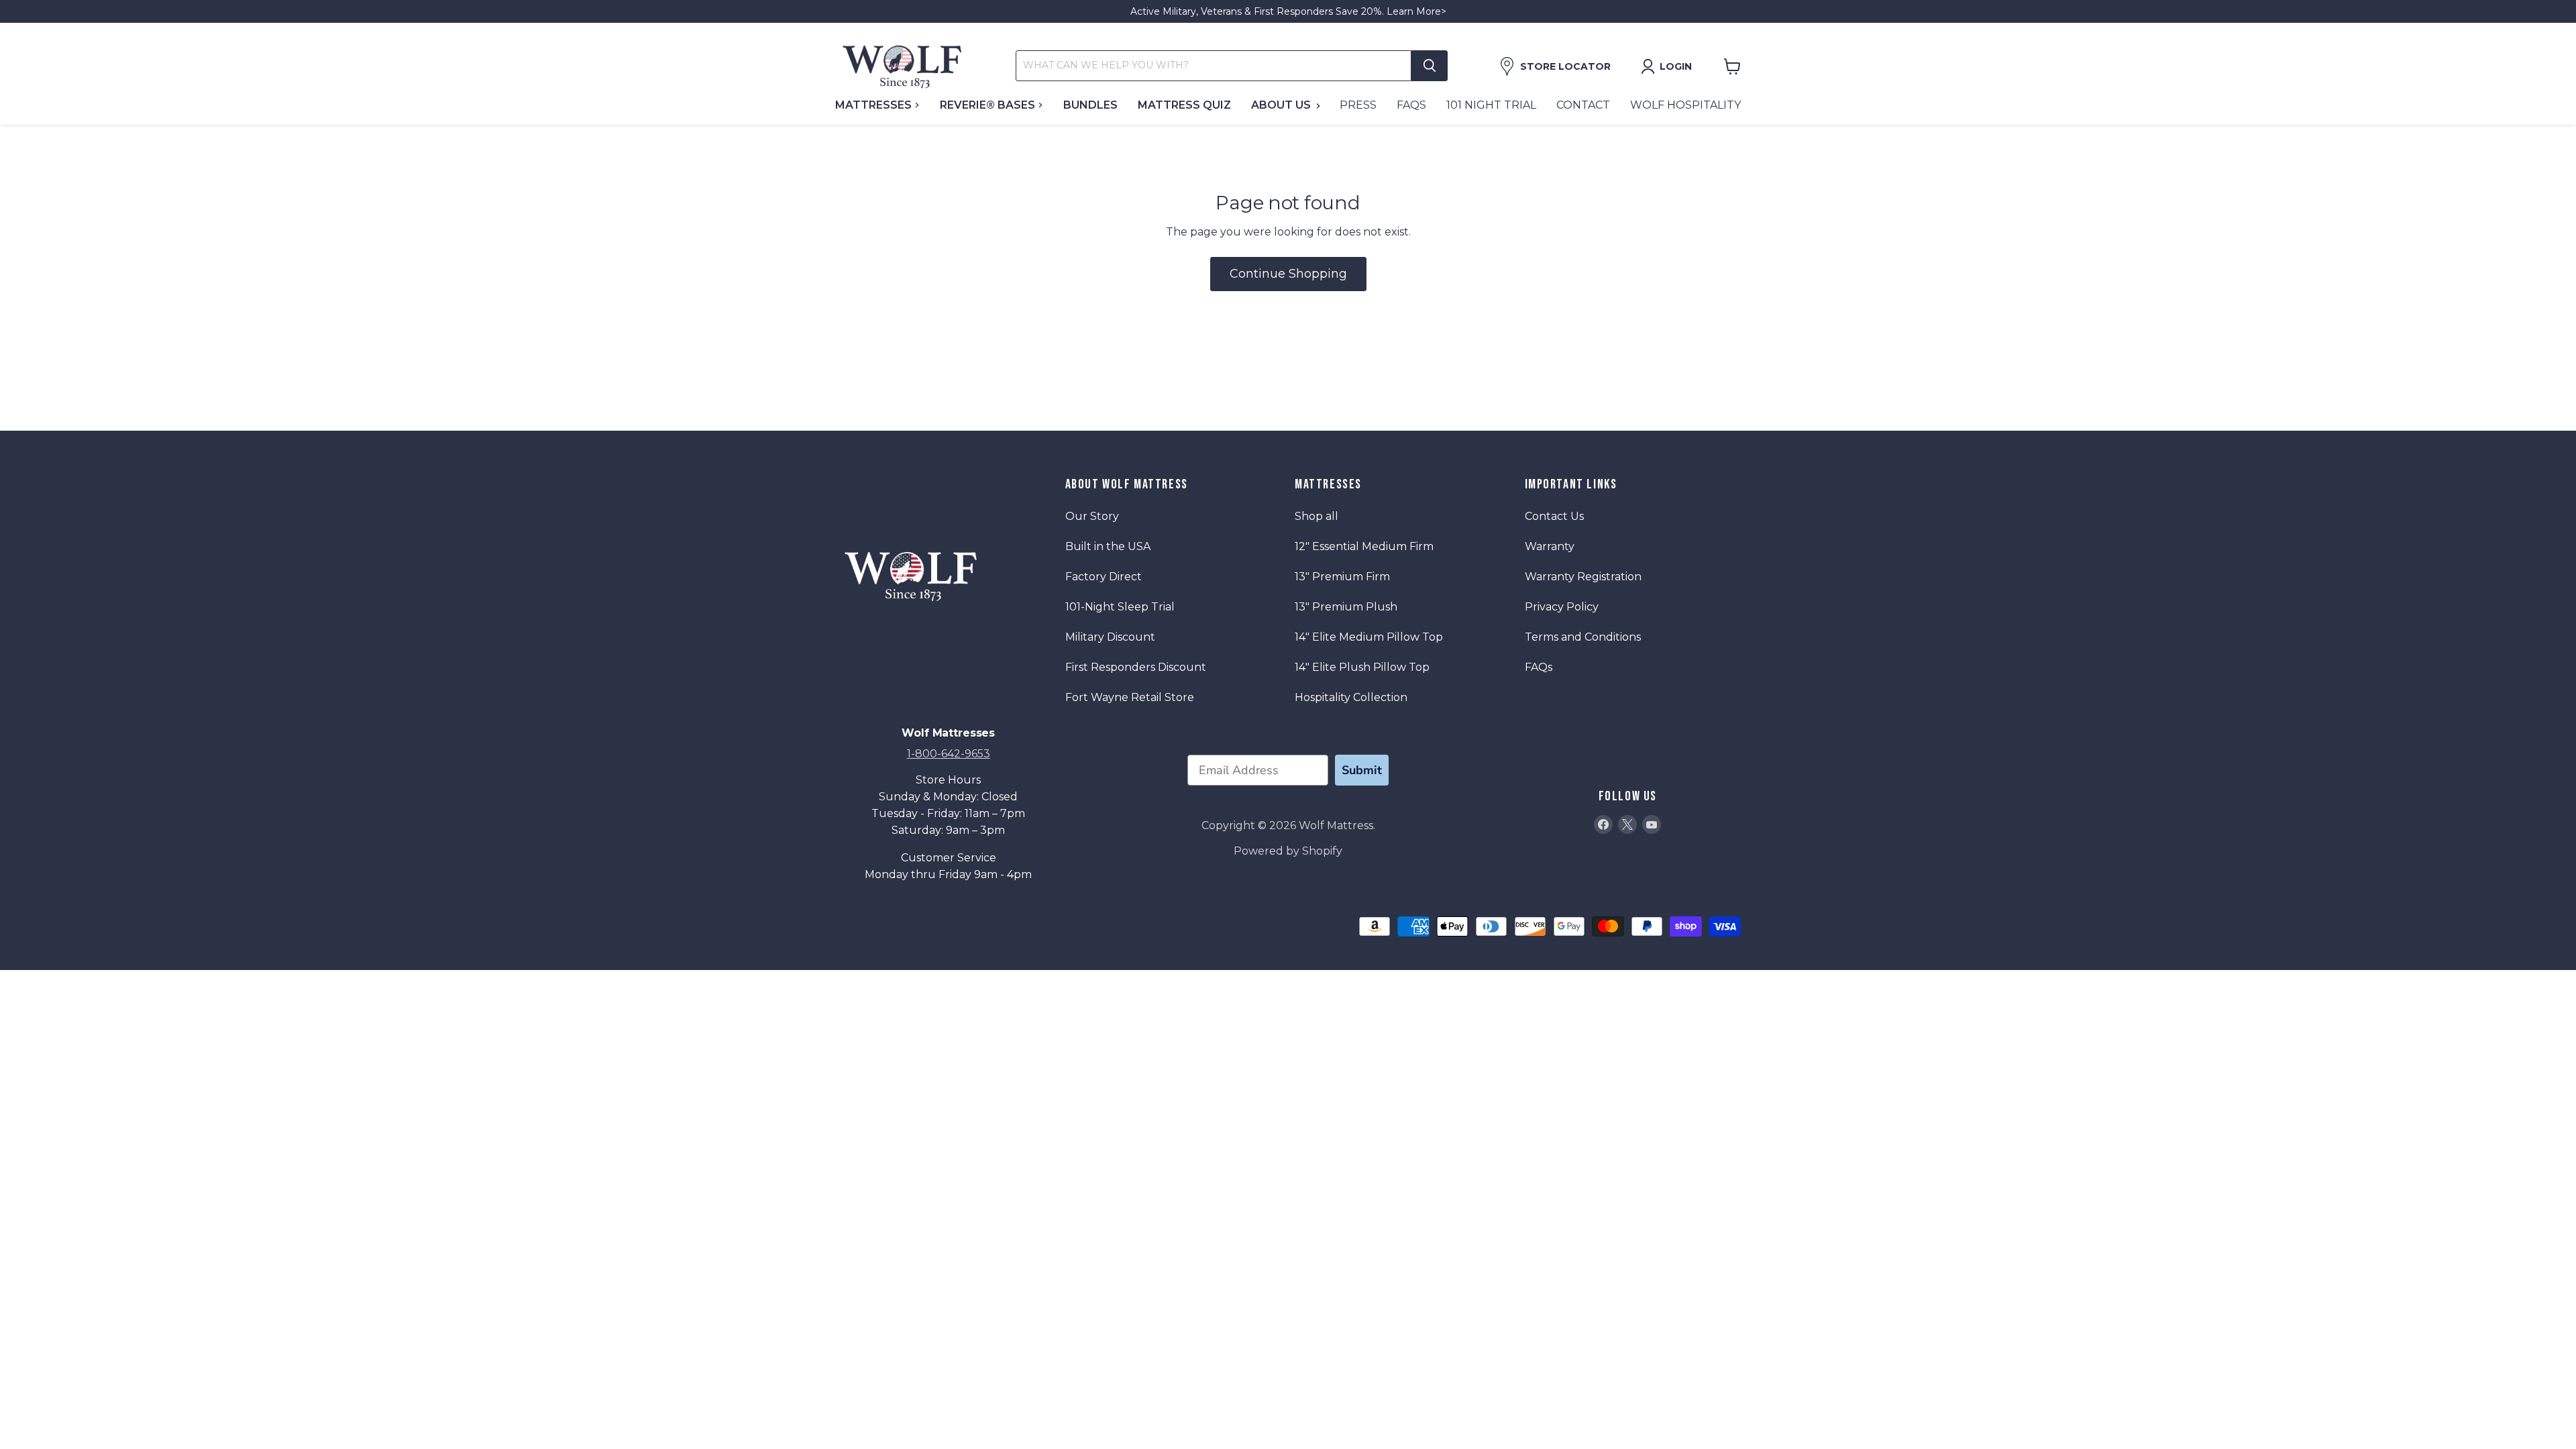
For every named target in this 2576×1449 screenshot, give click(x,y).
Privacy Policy (1562, 607)
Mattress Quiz (1184, 105)
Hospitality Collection (1351, 697)
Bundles (1090, 105)
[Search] (1430, 66)
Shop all (1317, 516)
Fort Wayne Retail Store (1130, 697)
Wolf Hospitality (1685, 105)
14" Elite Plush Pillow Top (1362, 667)
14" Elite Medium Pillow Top (1369, 637)
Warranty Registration (1583, 577)
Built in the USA (1108, 546)
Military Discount (1110, 637)
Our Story (1092, 516)
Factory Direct (1104, 577)
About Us (1282, 105)
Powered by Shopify (1288, 851)
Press (1358, 105)
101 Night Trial (1491, 105)
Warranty (1550, 546)
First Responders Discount (1136, 667)
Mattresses (875, 105)
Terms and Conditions (1583, 637)
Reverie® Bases (989, 105)
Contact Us (1554, 516)
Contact (1583, 105)
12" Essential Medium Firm (1364, 546)
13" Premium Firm (1342, 577)
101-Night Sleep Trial (1120, 607)
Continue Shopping (1288, 274)
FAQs (1539, 667)
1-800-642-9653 (949, 754)
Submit (1362, 770)
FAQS (1411, 105)
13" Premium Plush (1346, 607)
